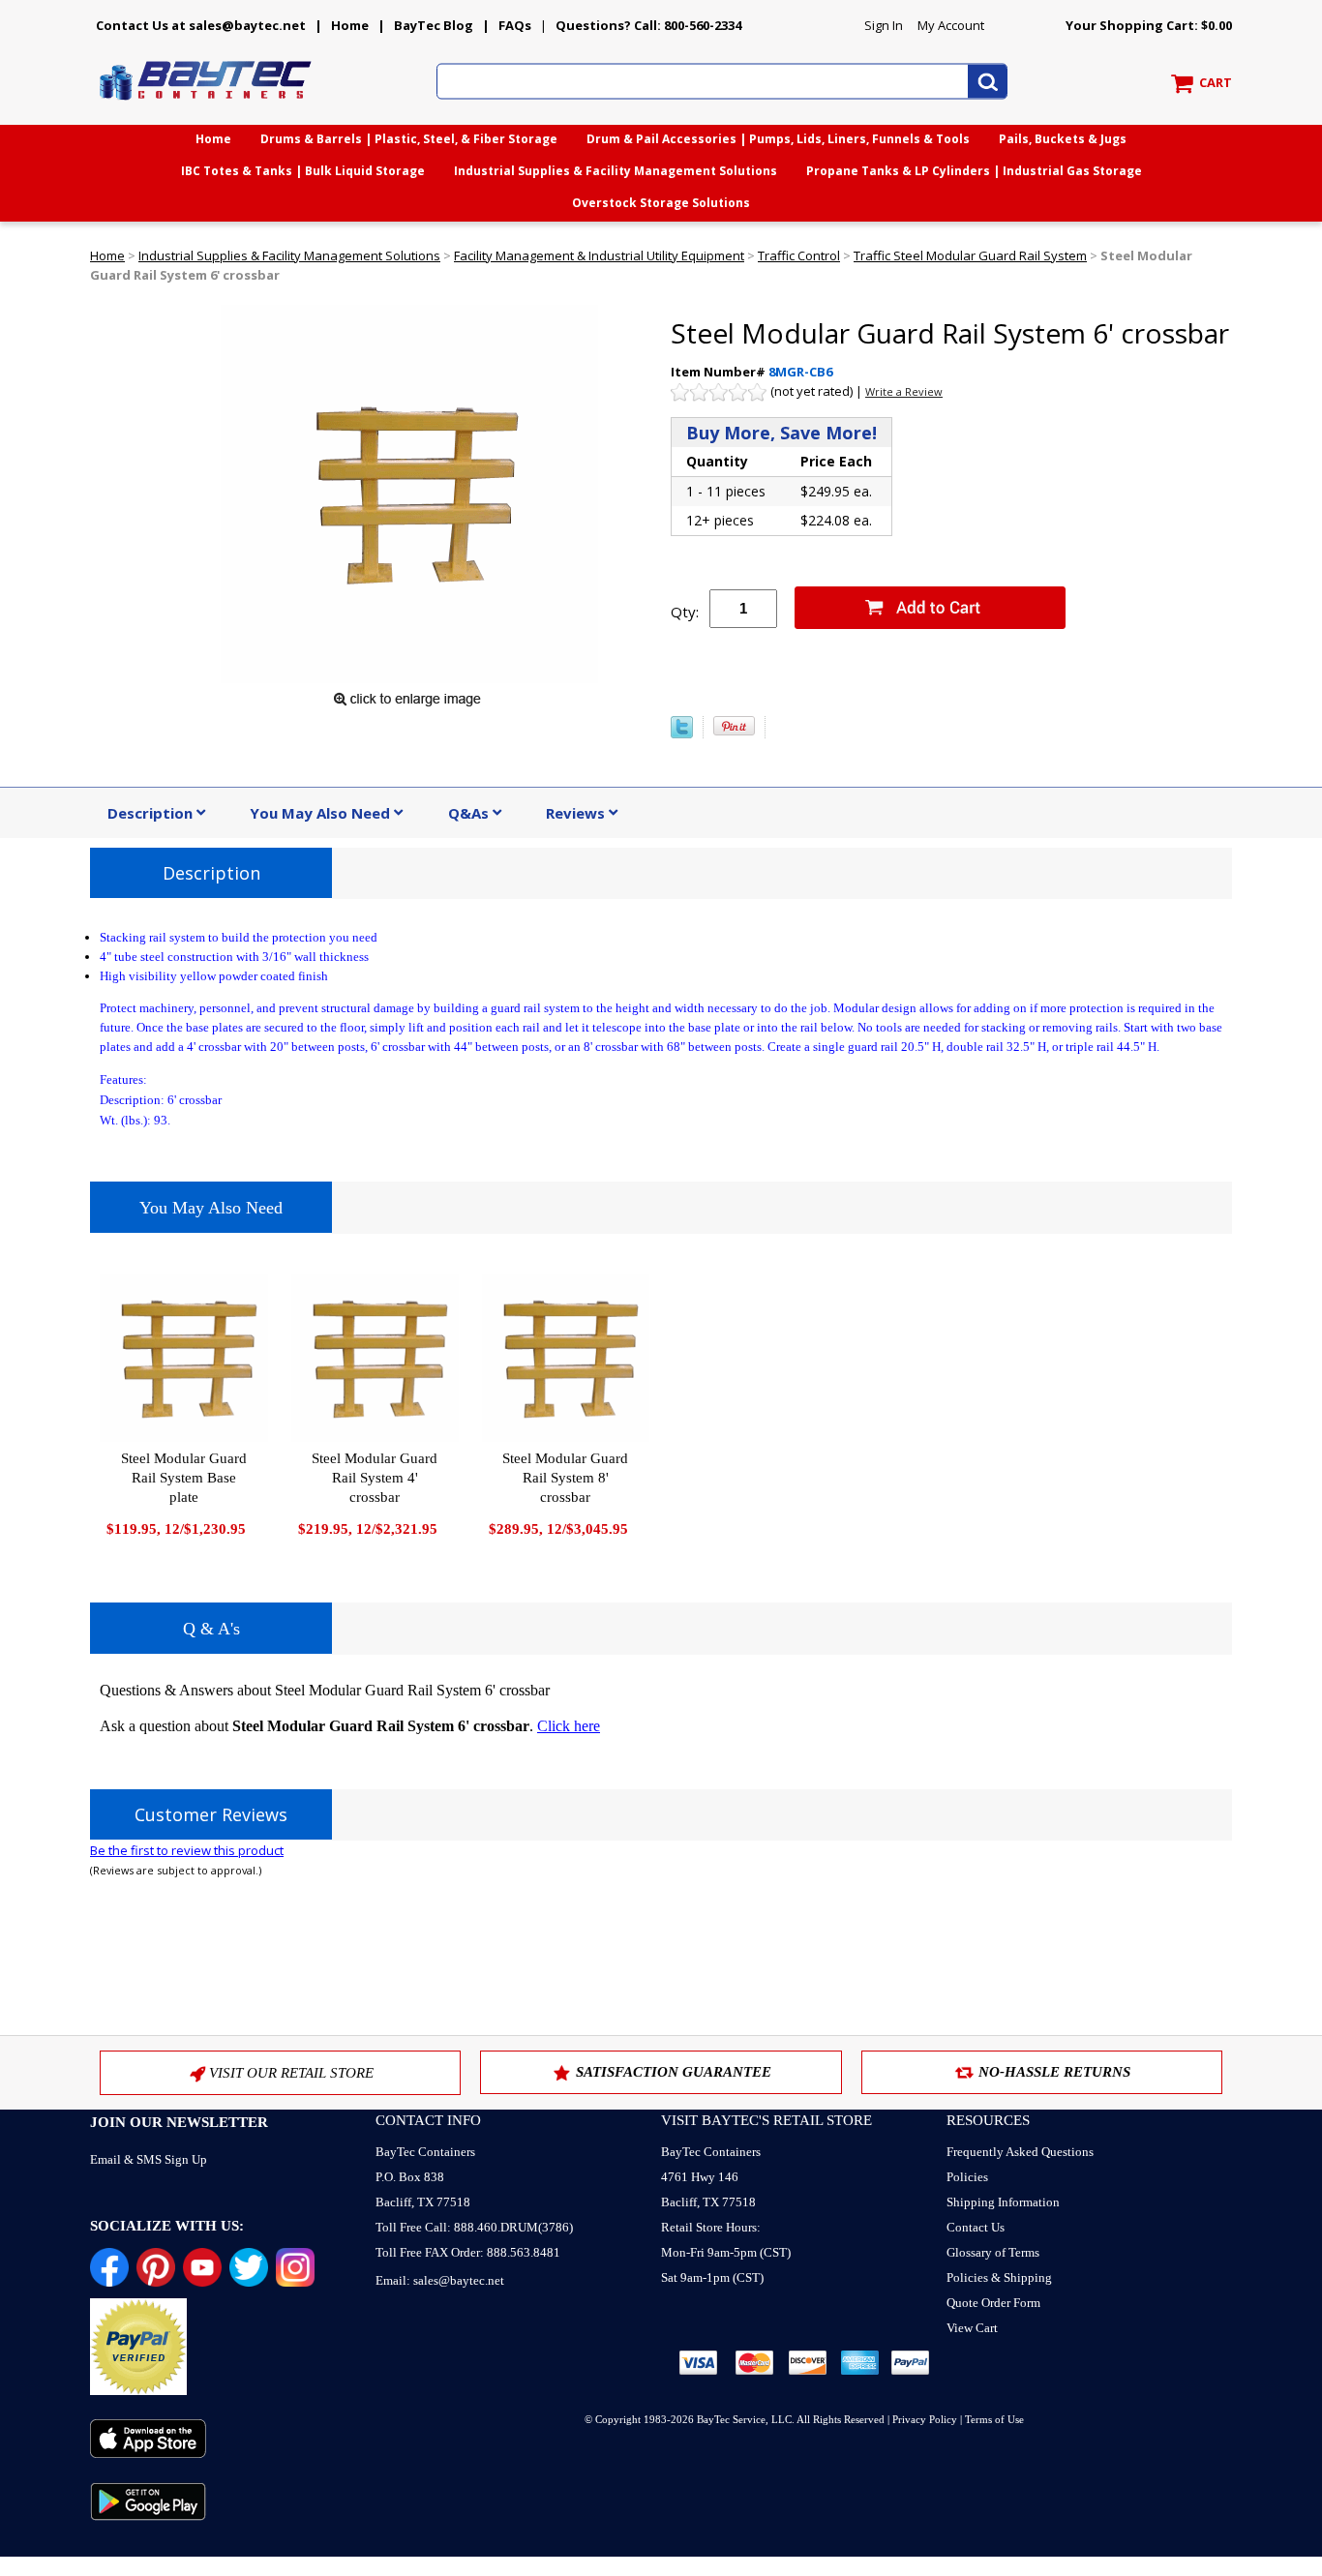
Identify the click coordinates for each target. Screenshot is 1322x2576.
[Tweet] (682, 734)
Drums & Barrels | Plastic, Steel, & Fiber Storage (409, 139)
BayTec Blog (434, 25)
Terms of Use (994, 2419)
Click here (569, 1726)
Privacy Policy (925, 2419)
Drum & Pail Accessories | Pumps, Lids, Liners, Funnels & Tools (778, 139)
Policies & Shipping (999, 2277)
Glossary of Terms (993, 2252)
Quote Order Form (993, 2303)
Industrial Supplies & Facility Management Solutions (616, 171)
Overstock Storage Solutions (661, 203)
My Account (951, 25)
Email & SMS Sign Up (149, 2159)
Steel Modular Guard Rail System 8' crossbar (565, 1478)
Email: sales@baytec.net (440, 2280)
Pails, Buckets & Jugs (1063, 139)
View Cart (972, 2328)
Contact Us (976, 2227)
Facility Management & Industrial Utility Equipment (599, 255)
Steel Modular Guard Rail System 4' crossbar (375, 1478)
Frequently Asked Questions (1020, 2152)
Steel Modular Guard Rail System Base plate (184, 1478)
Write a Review (904, 391)
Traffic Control (799, 255)
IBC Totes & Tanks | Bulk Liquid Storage (303, 171)
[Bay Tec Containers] (206, 105)
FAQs (515, 25)
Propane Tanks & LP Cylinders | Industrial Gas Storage (974, 171)
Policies (967, 2177)
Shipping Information (1003, 2202)
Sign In (884, 25)
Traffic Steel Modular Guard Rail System (970, 255)
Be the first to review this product (187, 1850)
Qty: (685, 612)
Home (350, 25)
